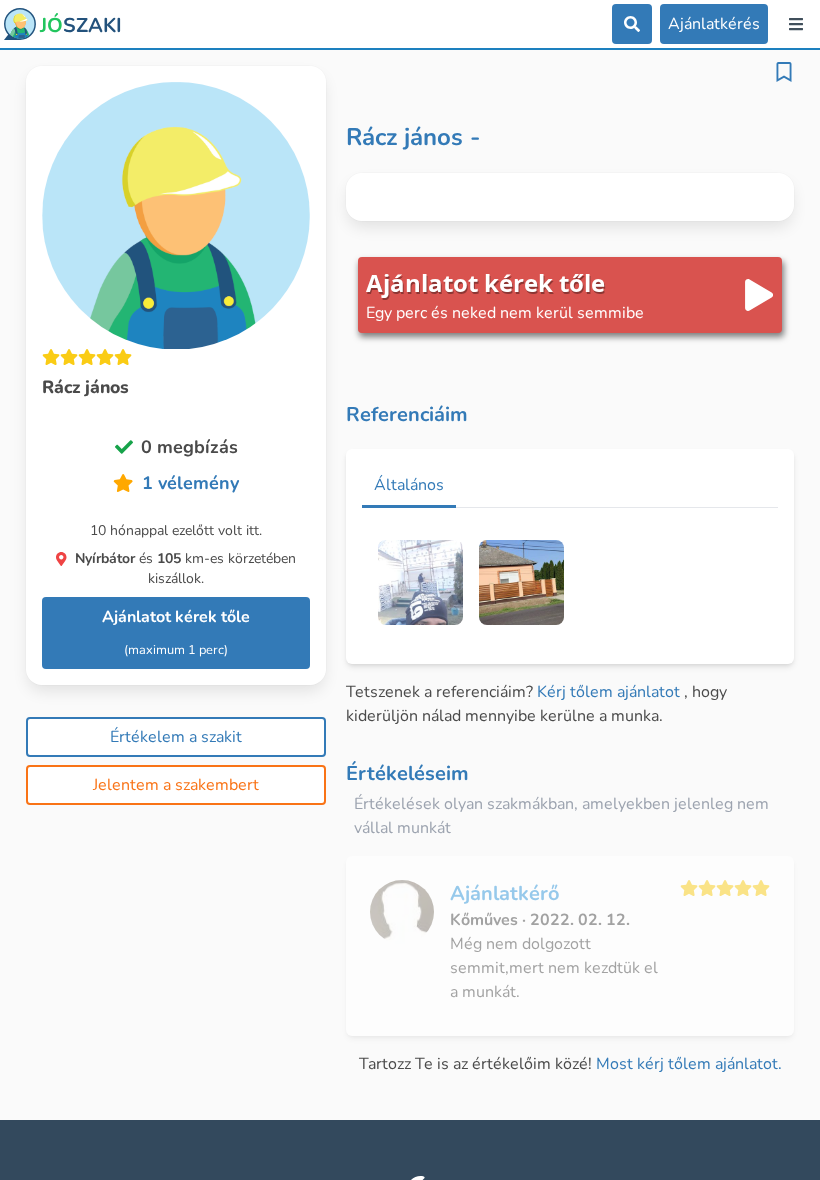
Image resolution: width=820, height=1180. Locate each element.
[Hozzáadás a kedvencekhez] (784, 72)
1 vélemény (190, 483)
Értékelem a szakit (176, 737)
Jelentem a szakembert (176, 785)
